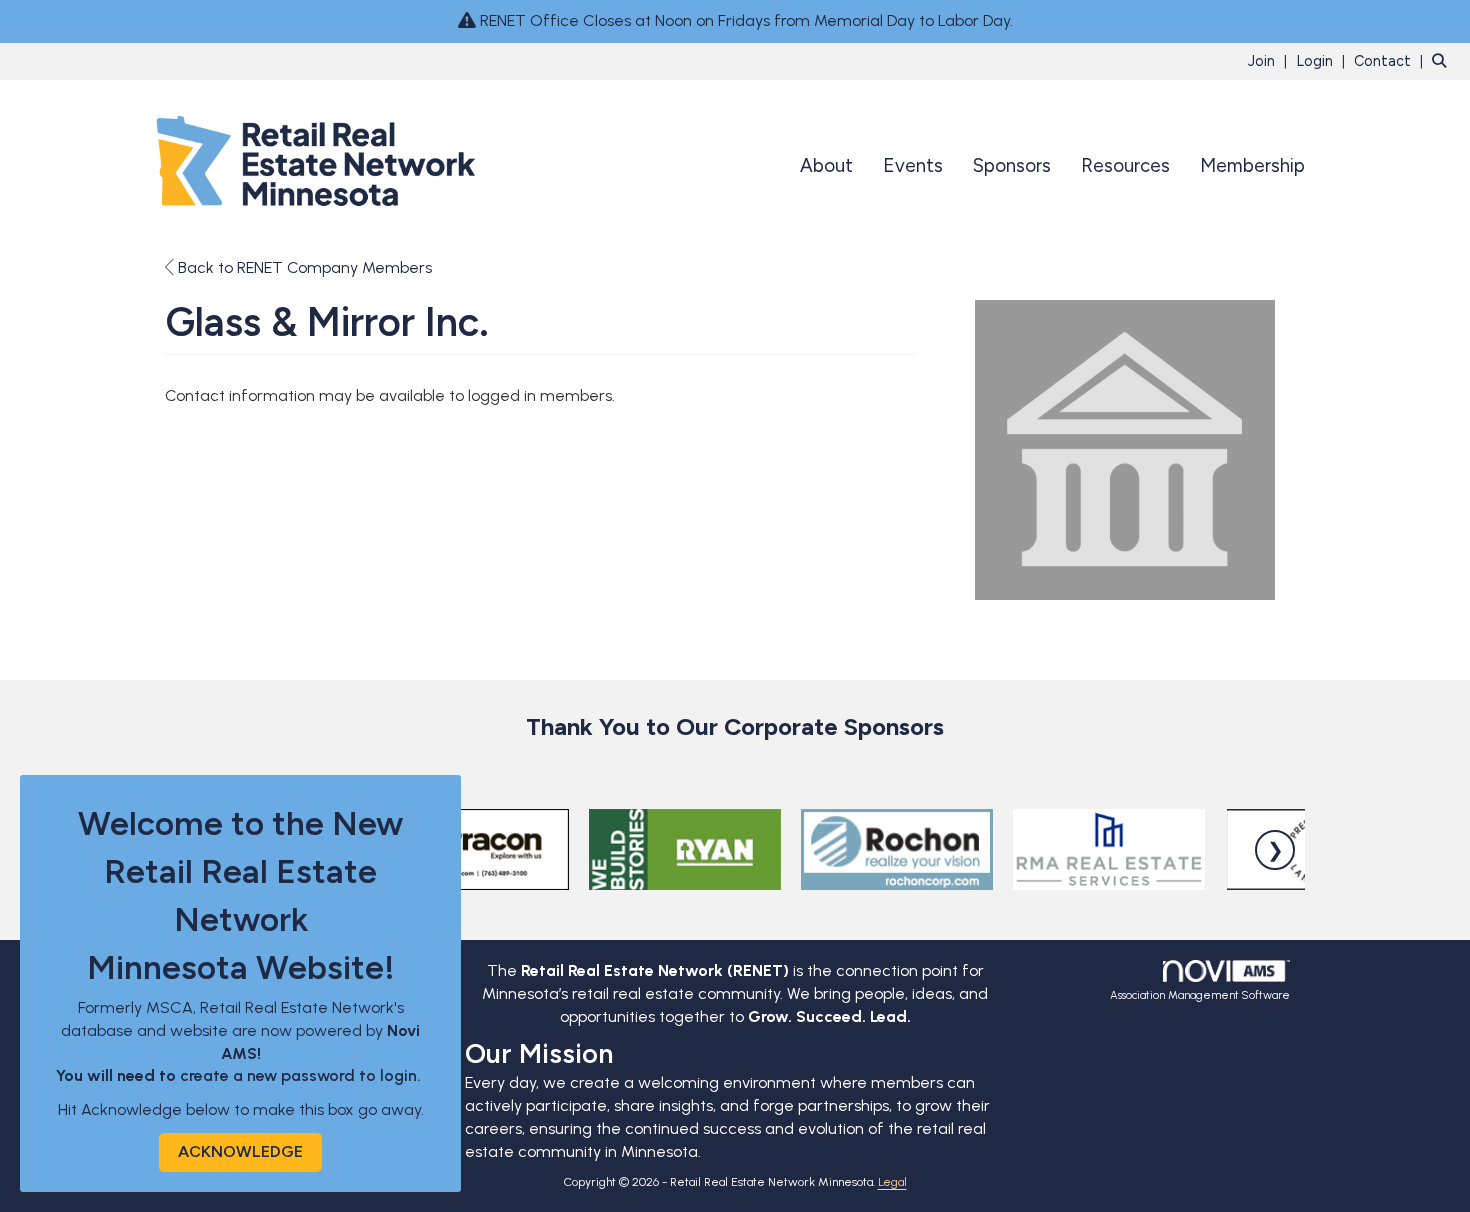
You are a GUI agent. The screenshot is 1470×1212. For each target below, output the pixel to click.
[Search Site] (1443, 60)
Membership (1252, 165)
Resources (1125, 165)
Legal (892, 1182)
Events (913, 165)
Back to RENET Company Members (303, 267)
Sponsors (1012, 165)
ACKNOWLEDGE (240, 1151)
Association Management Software (1200, 995)
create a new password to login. (302, 1075)
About (826, 165)
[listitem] (1270, 60)
